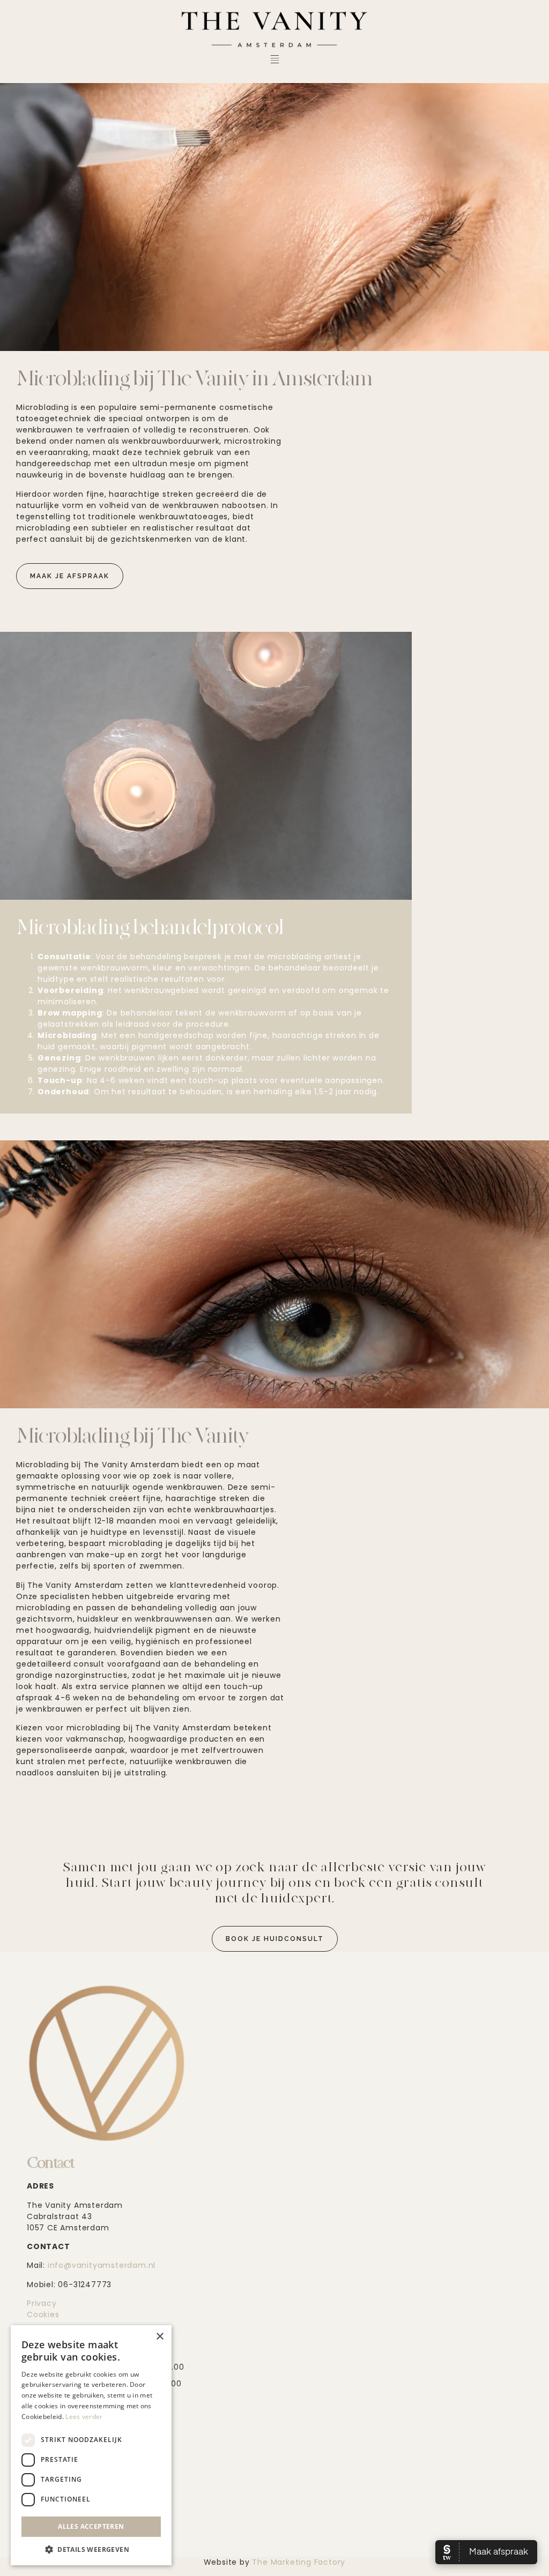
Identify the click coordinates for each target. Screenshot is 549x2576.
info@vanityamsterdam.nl (102, 2265)
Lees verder (84, 2417)
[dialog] (91, 2445)
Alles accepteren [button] (91, 2526)
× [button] (159, 2337)
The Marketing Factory (298, 2562)
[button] (274, 60)
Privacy (42, 2303)
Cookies (43, 2314)
